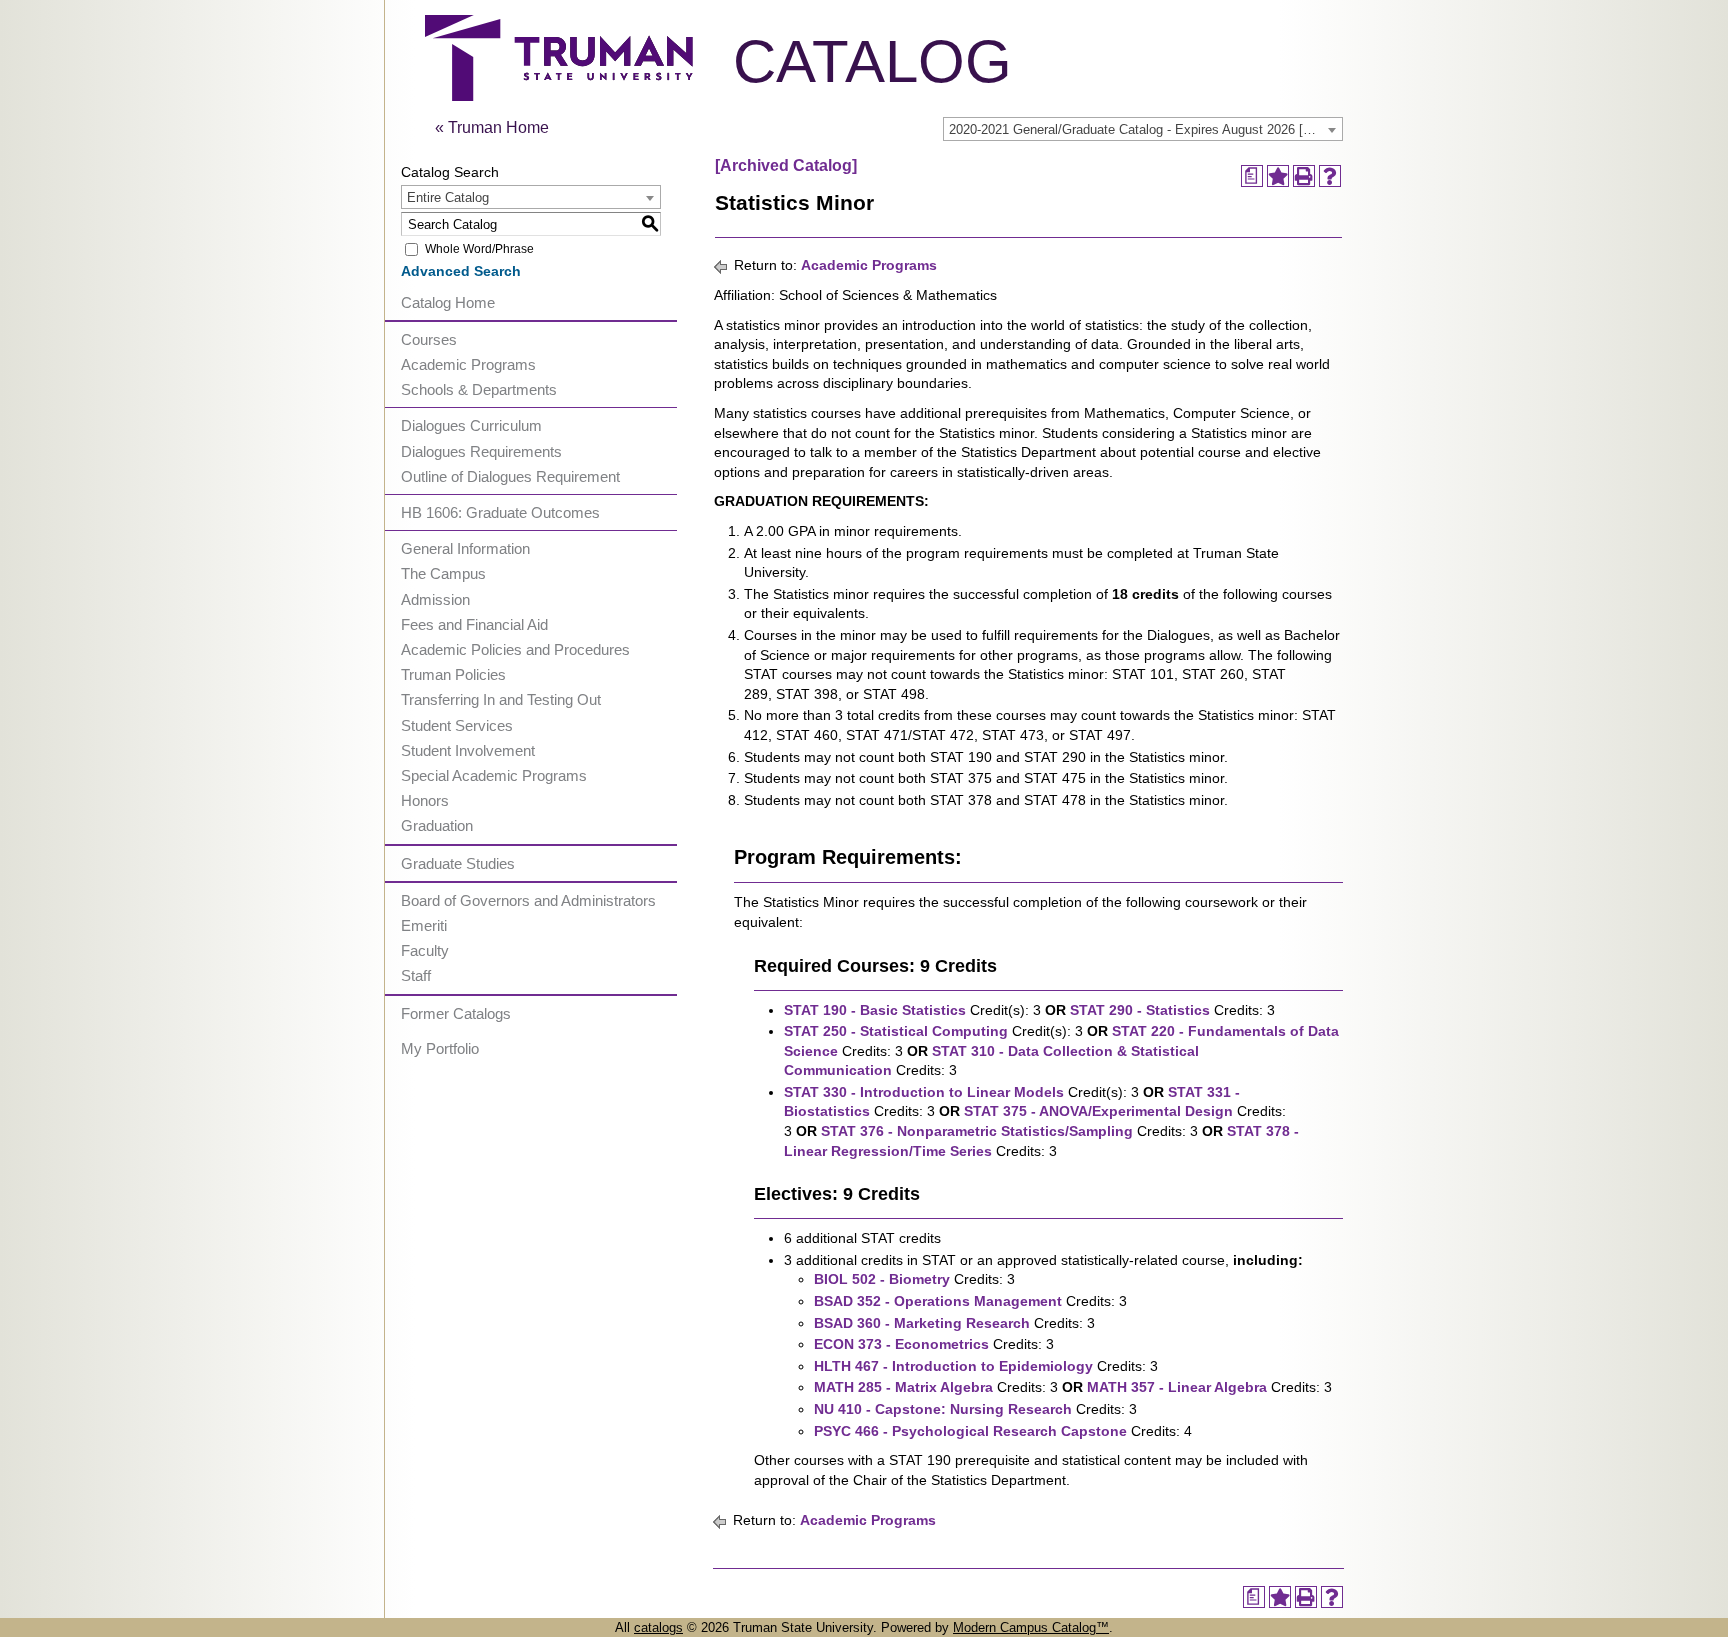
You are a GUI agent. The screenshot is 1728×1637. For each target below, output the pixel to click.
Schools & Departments (479, 389)
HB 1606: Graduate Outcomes (500, 512)
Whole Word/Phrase (479, 249)
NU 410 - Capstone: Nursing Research (943, 1409)
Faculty (425, 950)
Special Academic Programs (494, 775)
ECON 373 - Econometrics (901, 1344)
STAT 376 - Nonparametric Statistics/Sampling (977, 1131)
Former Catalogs (456, 1013)
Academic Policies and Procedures (515, 649)
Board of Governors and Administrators (528, 900)
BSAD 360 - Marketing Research (922, 1323)
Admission (435, 599)
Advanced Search (461, 271)
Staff (416, 975)
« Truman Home (492, 127)
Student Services (457, 725)
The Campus (443, 573)
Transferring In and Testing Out (501, 699)
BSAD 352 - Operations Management (938, 1301)
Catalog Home (448, 302)
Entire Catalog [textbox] (448, 197)
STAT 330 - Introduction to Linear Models (924, 1092)
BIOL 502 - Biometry (882, 1279)
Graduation (437, 825)
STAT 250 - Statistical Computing (896, 1031)
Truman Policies (453, 674)
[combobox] (1143, 129)
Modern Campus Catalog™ (1031, 1627)
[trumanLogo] (559, 95)
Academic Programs (468, 364)
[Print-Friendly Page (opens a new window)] (1304, 176)
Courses (429, 339)
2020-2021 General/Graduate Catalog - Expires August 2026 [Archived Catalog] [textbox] (1145, 129)
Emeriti (424, 925)
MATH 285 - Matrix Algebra (903, 1387)
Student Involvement (468, 750)
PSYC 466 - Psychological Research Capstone (970, 1431)
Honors (425, 800)
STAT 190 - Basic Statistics (875, 1010)
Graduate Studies (458, 863)
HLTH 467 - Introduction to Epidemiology (953, 1366)
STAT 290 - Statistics (1140, 1010)
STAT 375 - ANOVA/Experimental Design (1098, 1111)
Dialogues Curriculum (471, 425)
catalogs (658, 1627)
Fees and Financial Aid (474, 624)
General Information (465, 548)
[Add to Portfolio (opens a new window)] (1278, 176)
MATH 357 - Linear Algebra (1177, 1387)
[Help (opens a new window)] (1330, 176)
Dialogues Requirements (481, 451)
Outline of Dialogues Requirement (510, 476)
